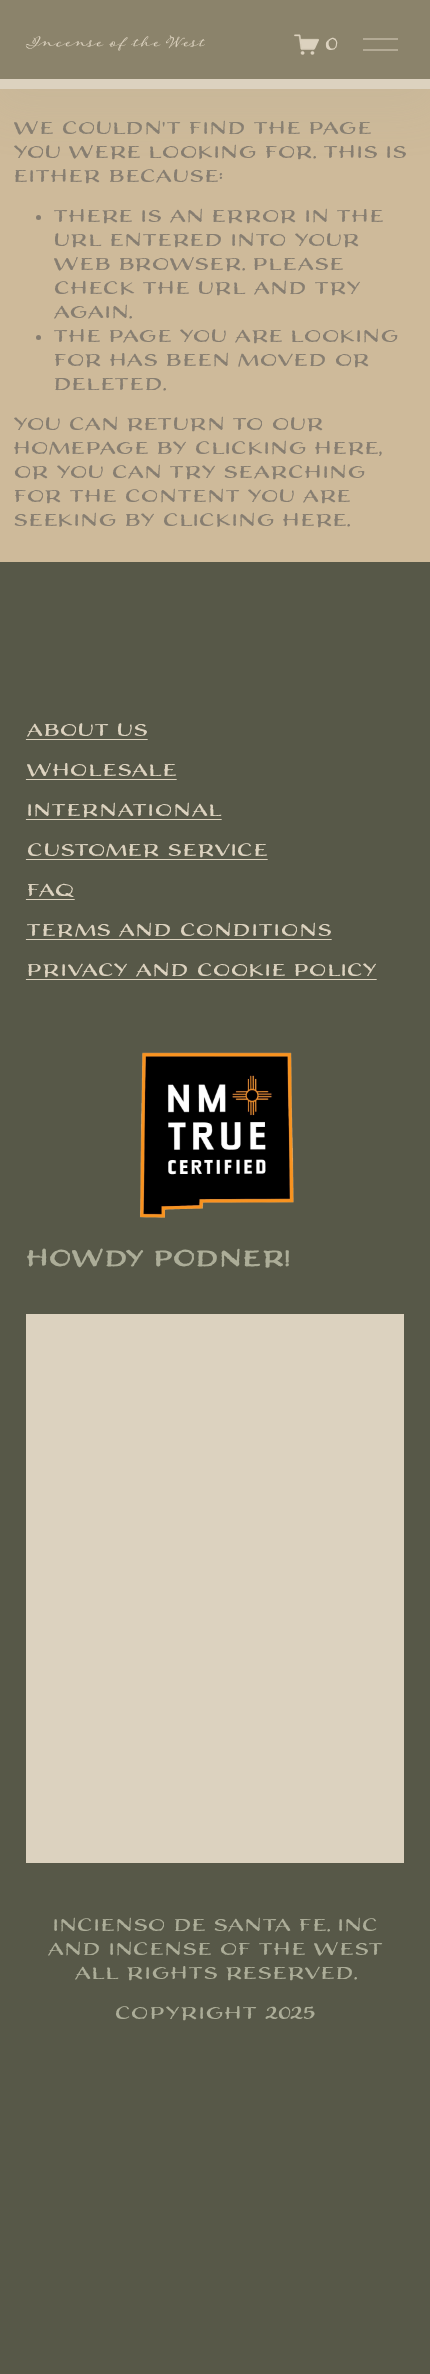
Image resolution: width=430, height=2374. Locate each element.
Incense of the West (115, 44)
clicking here (286, 448)
